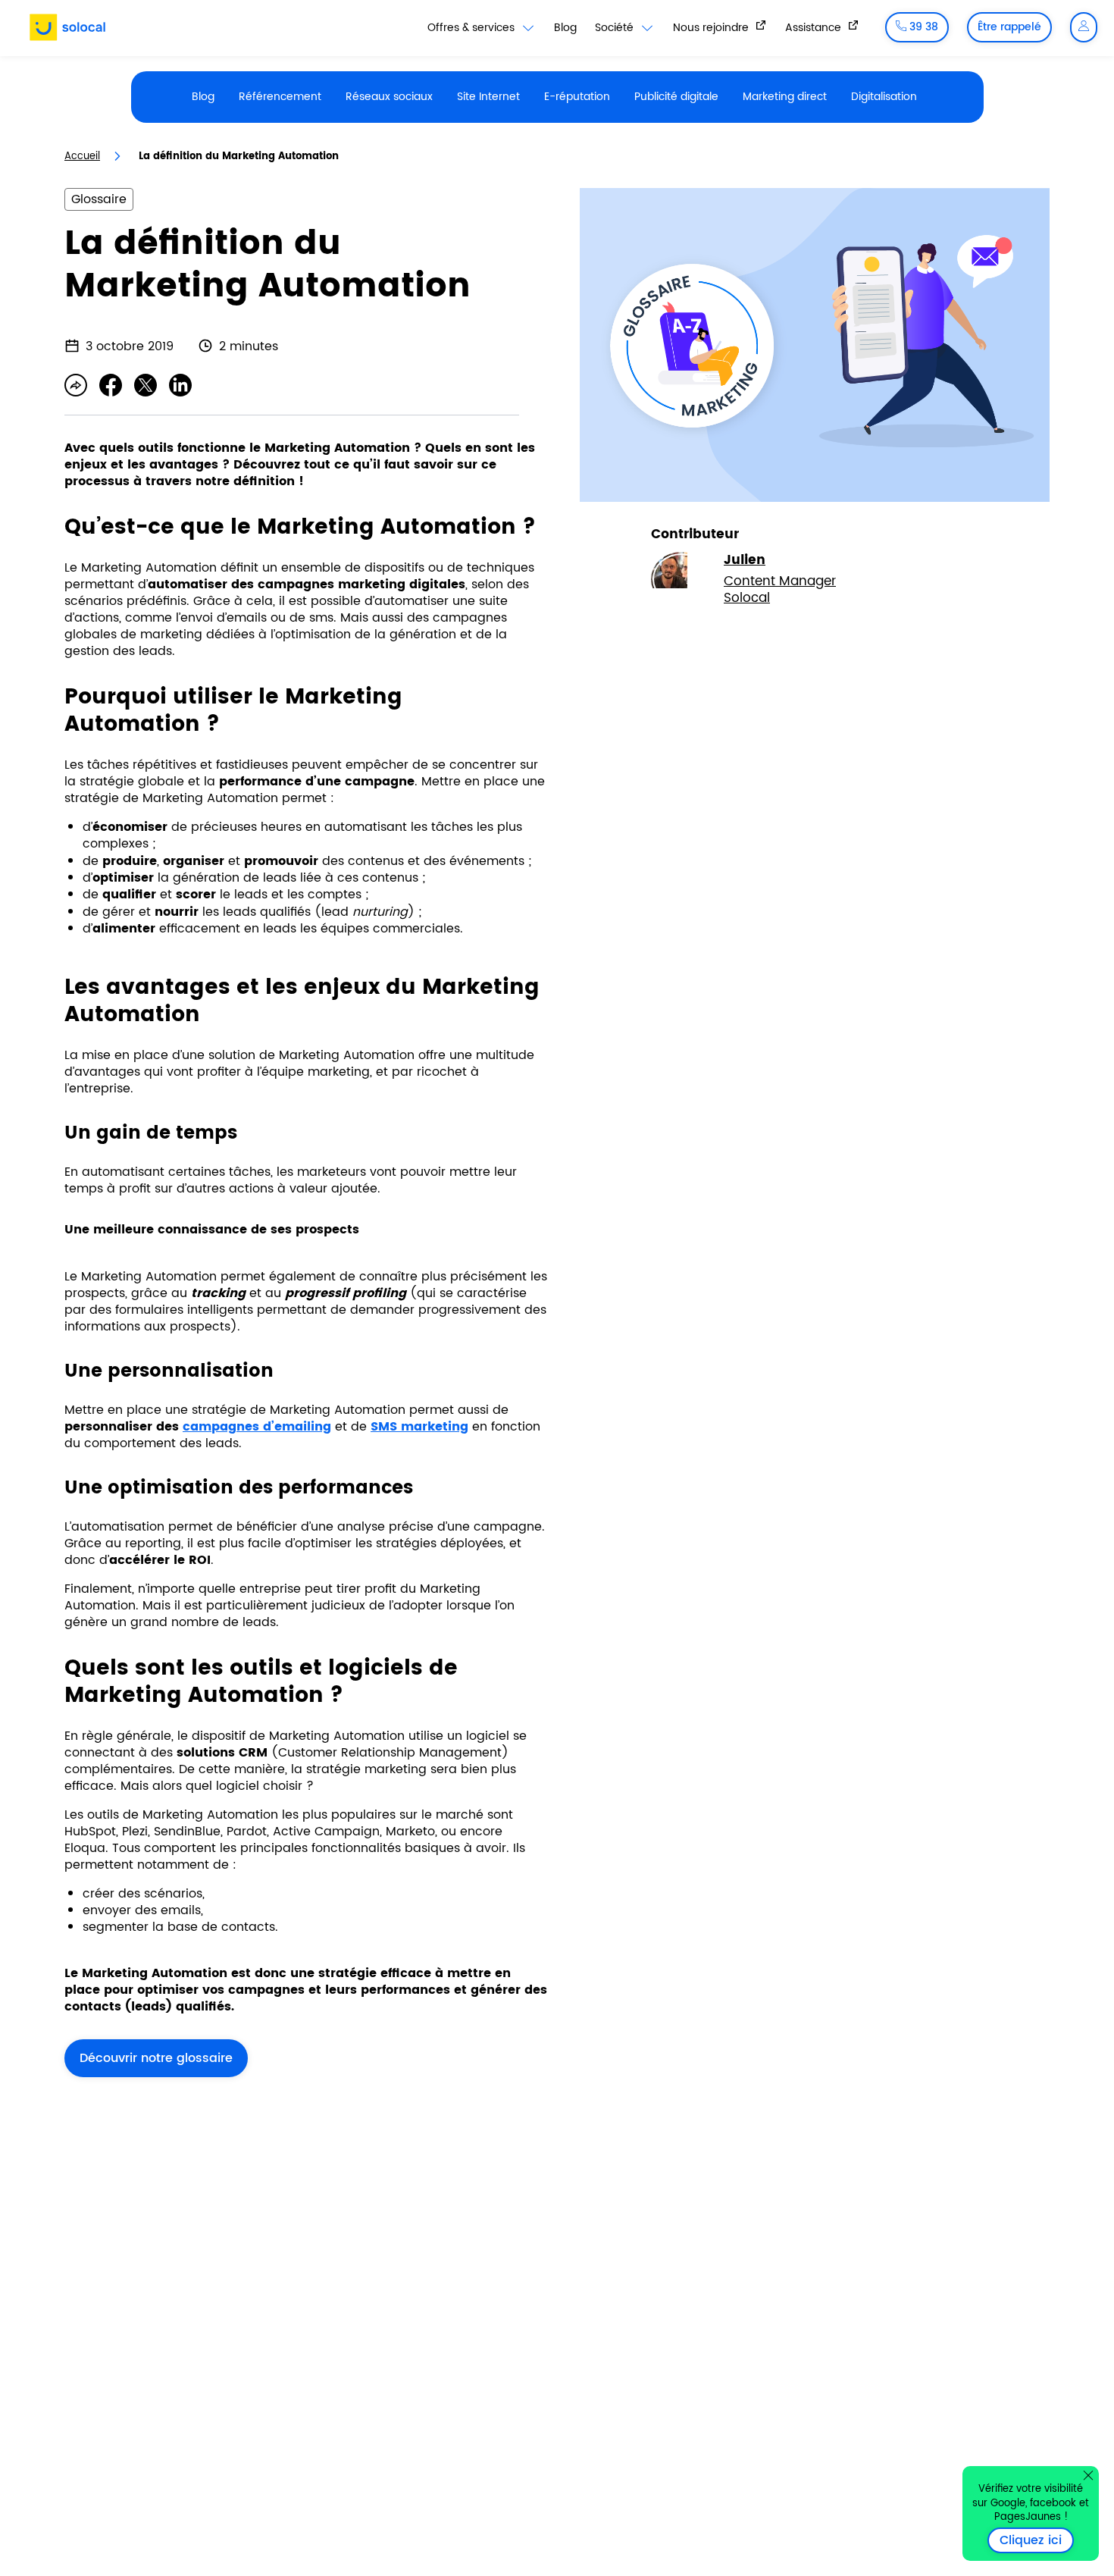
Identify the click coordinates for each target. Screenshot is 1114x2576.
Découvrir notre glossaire (156, 2058)
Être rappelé (1009, 27)
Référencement (280, 97)
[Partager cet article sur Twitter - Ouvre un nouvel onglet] (146, 385)
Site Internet (488, 97)
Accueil (82, 157)
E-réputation (577, 97)
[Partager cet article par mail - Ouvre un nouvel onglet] (76, 385)
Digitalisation (884, 97)
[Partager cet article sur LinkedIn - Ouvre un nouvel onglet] (180, 385)
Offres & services (473, 28)
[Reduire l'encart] (1088, 2475)
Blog (565, 28)
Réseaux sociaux (389, 97)
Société (616, 28)
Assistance (815, 27)
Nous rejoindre (712, 27)
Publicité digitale (676, 97)
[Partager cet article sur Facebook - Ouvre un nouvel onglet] (111, 385)
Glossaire (99, 199)
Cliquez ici (1037, 2540)
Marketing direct (785, 97)
